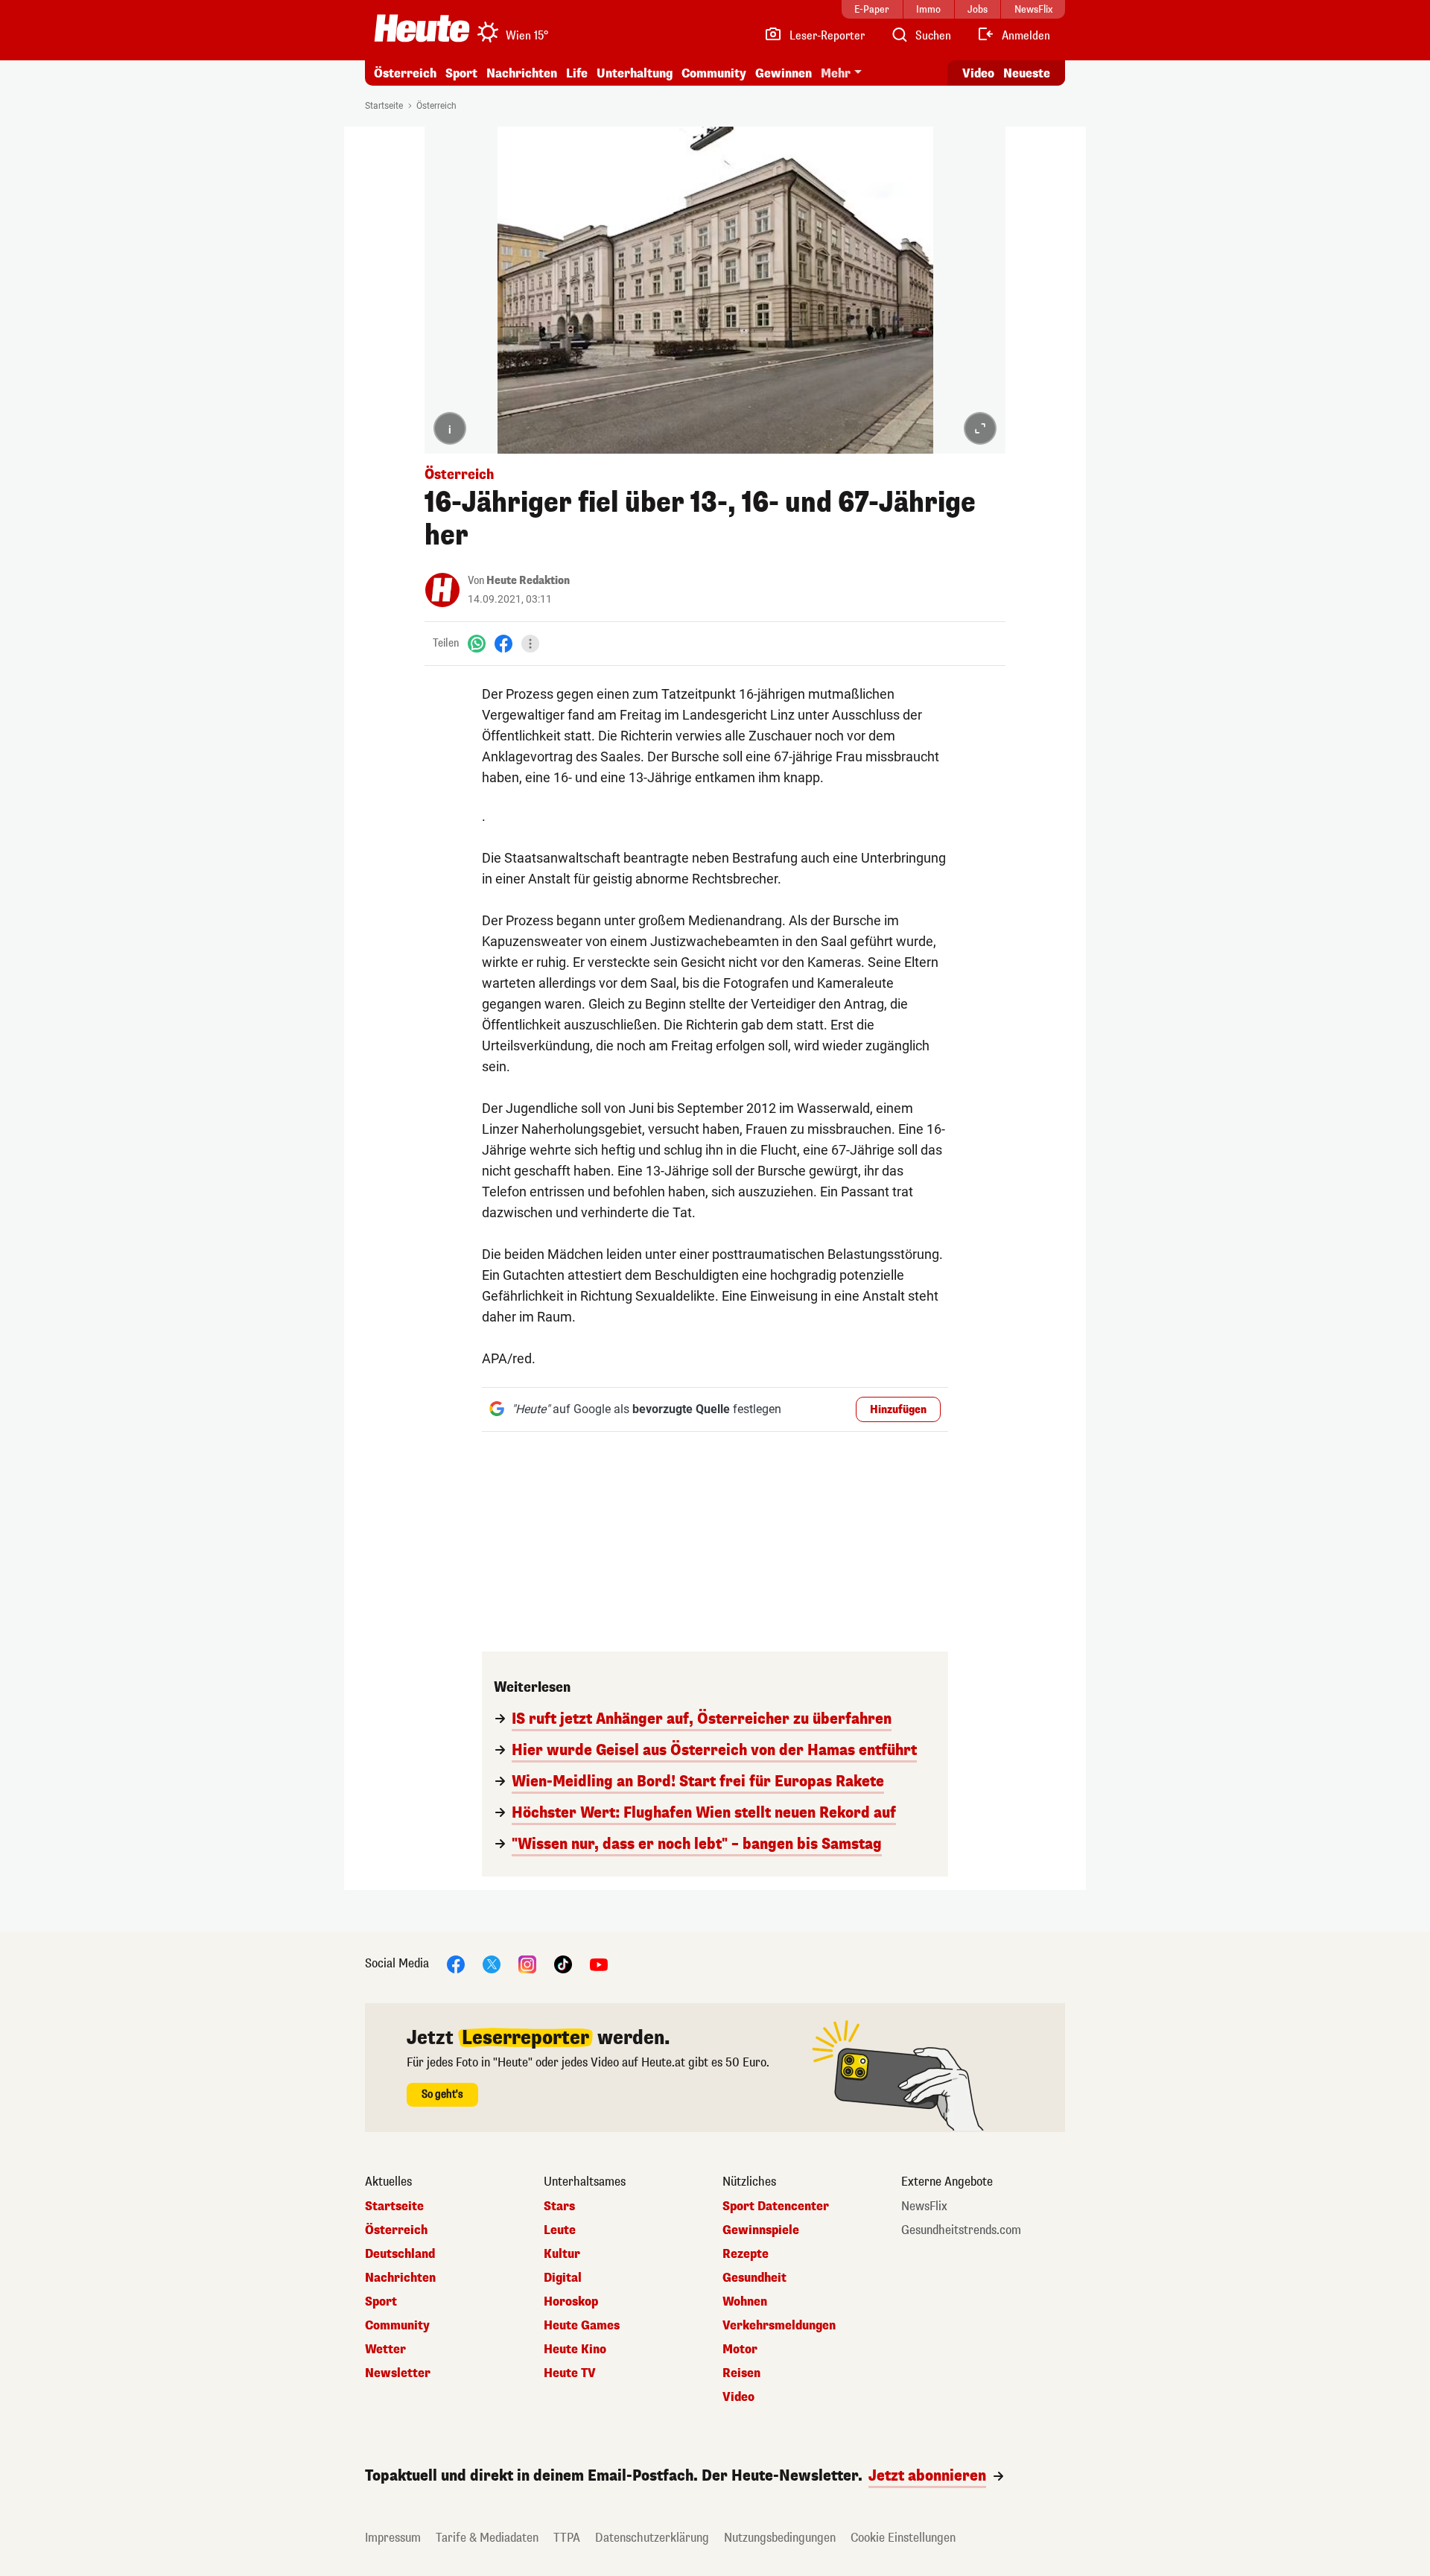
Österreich (405, 73)
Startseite (384, 106)
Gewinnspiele (761, 2230)
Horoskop (571, 2302)
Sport (461, 73)
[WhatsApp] (477, 643)
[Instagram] (527, 1963)
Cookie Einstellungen (903, 2538)
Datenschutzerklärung (652, 2538)
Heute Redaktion (528, 581)
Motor (740, 2350)
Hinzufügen (898, 1410)
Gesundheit (754, 2278)
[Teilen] (530, 644)
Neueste (1027, 73)
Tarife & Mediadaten (487, 2538)
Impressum (393, 2538)
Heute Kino (575, 2350)
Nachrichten (400, 2278)
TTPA (567, 2538)
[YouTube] (599, 1963)
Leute (560, 2230)
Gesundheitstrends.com (961, 2230)
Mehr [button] (836, 73)
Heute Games (582, 2326)
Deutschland (400, 2254)
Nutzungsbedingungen (780, 2538)
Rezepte (746, 2254)
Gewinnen (784, 73)
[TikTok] (563, 1963)
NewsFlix (924, 2207)
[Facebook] (503, 643)
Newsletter (398, 2373)
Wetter (385, 2350)
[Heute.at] (422, 28)
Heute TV (570, 2373)
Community (714, 73)
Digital (563, 2278)
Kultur (562, 2254)
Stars (559, 2207)
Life (577, 73)
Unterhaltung (635, 73)
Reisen (741, 2373)
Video (978, 73)
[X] (492, 1963)
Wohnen (745, 2302)
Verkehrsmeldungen (779, 2326)
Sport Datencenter (776, 2207)
